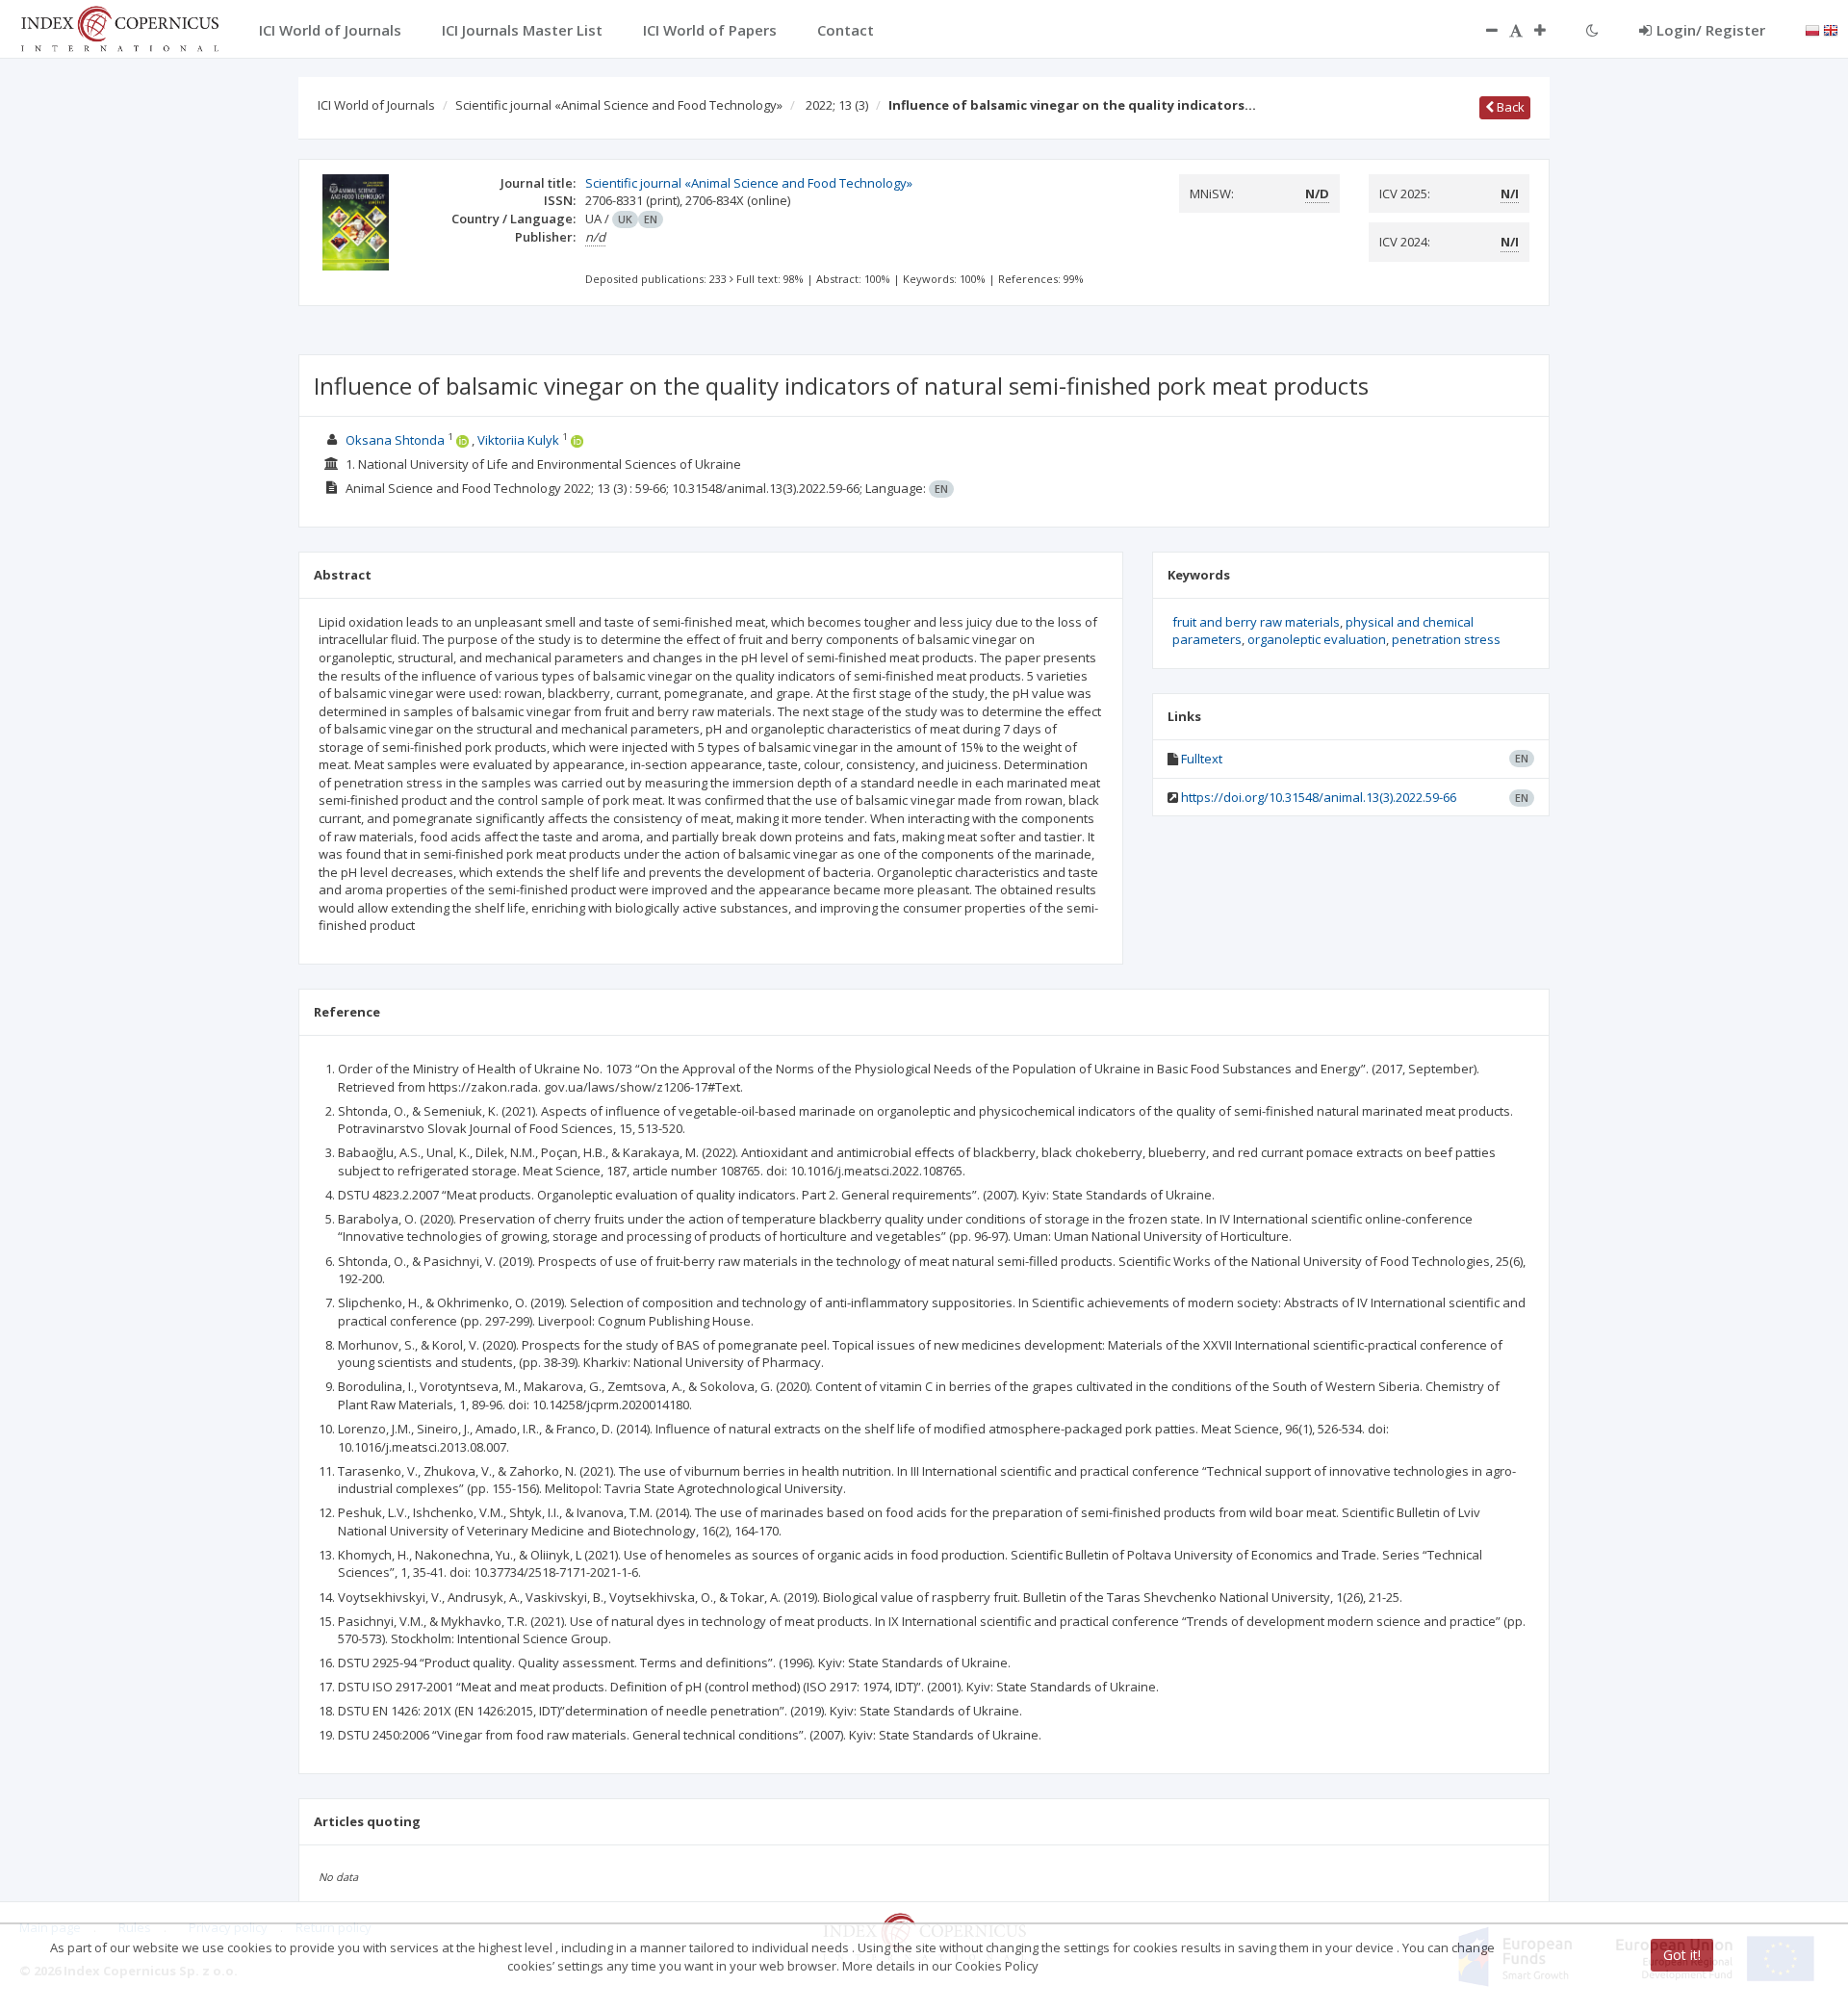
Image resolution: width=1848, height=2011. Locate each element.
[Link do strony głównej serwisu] (119, 27)
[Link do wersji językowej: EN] (1831, 29)
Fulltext (1202, 759)
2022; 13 (837, 105)
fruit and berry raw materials (1256, 622)
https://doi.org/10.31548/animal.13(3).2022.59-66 (1319, 797)
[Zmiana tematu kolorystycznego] (1592, 30)
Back (1509, 107)
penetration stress (1446, 639)
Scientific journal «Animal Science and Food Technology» (619, 105)
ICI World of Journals (376, 105)
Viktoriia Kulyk (518, 440)
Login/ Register (1711, 30)
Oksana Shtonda (395, 440)
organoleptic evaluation (1317, 639)
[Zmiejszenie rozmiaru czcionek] (1482, 30)
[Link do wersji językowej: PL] (1812, 29)
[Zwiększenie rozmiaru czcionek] (1550, 30)
